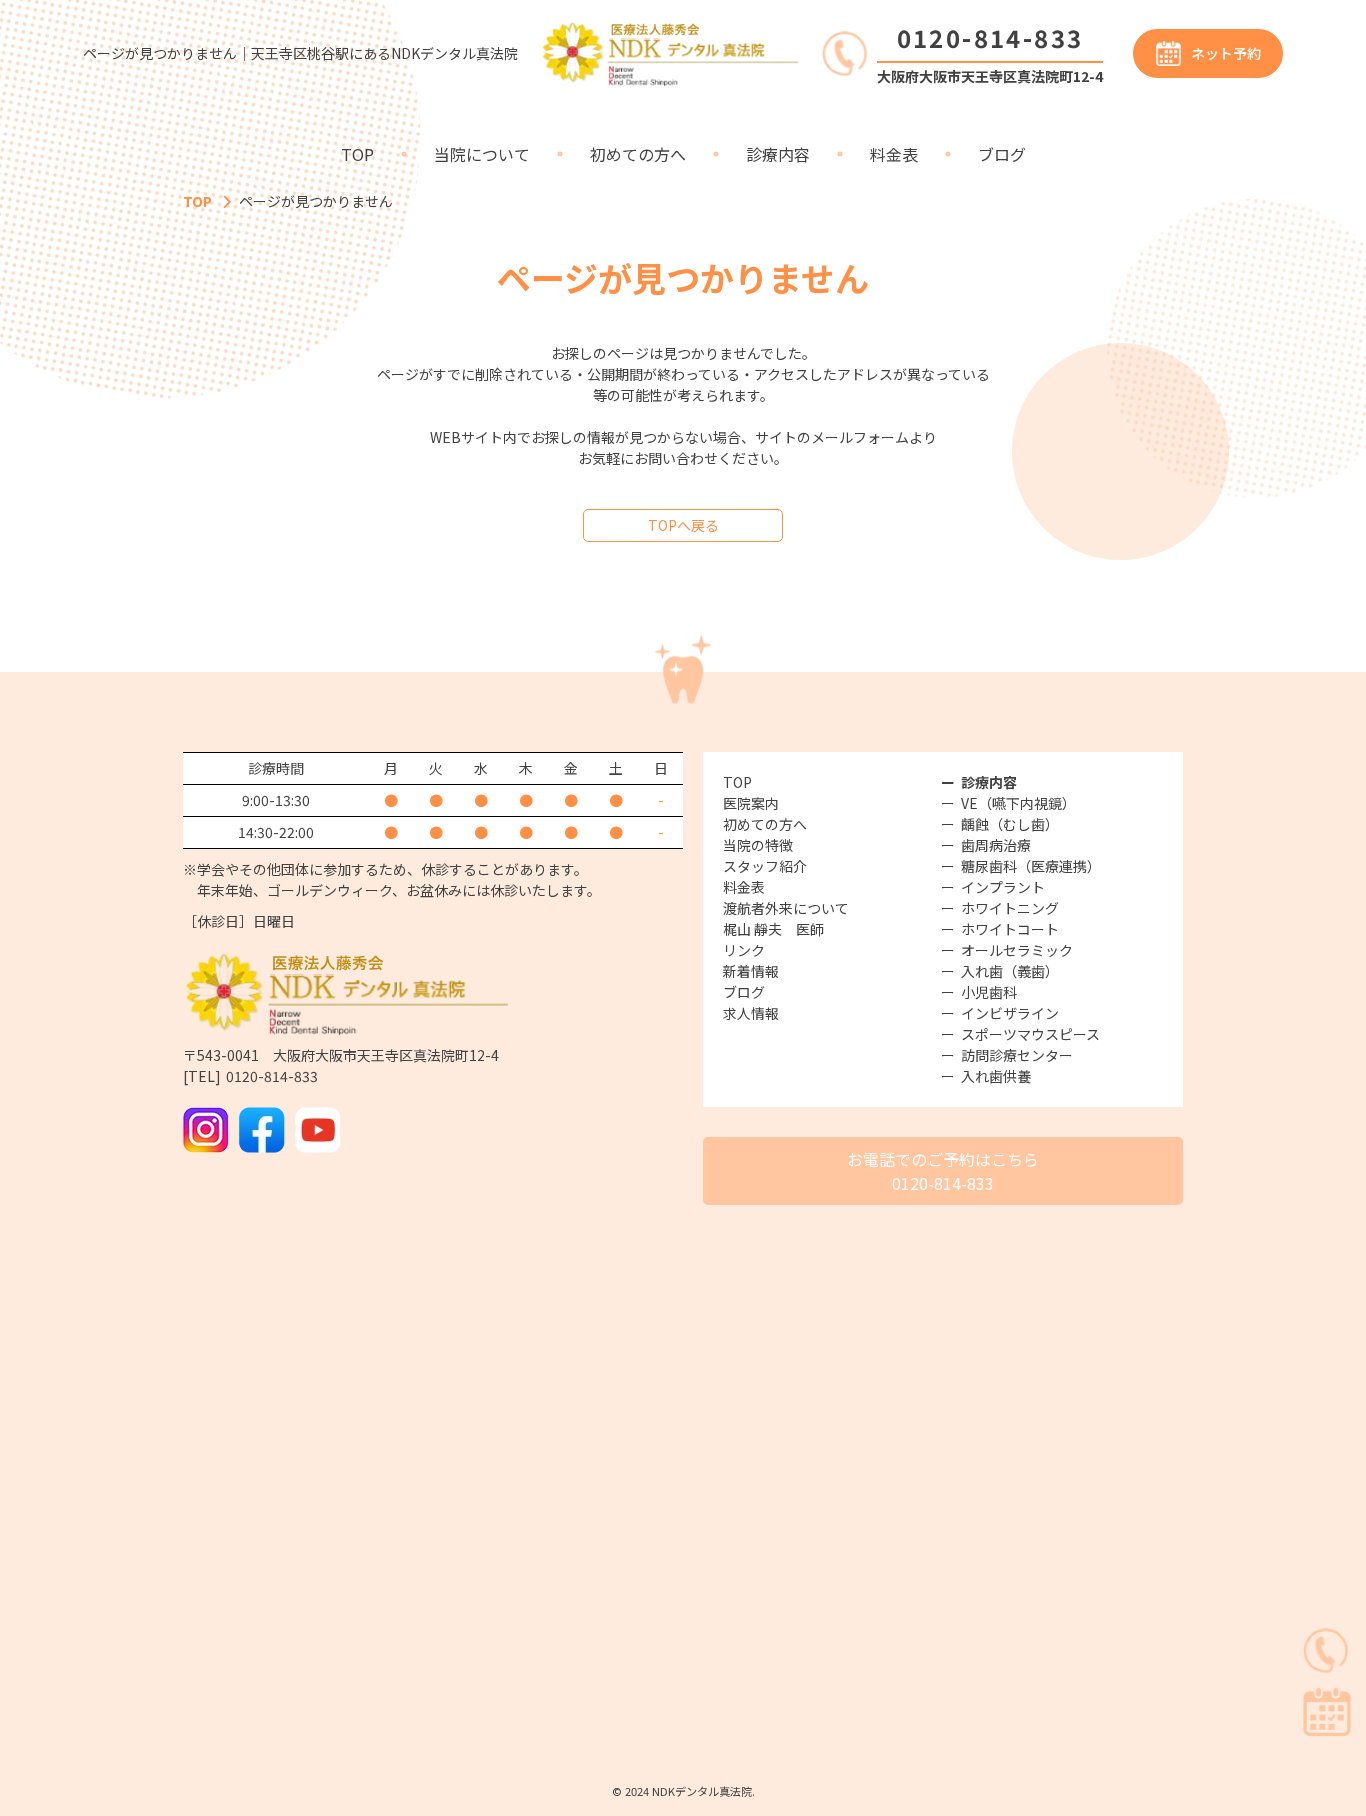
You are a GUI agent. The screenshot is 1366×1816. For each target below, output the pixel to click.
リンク (744, 950)
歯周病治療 (996, 845)
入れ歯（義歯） (1010, 971)
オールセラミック (1017, 950)
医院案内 (751, 803)
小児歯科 (989, 992)
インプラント (1003, 887)
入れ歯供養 (996, 1076)
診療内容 (778, 154)
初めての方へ (638, 154)
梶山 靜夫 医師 (773, 929)
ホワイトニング (1010, 908)
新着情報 (751, 971)
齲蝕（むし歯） (1010, 824)
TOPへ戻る (683, 525)
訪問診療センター (1017, 1055)
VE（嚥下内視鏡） (1018, 803)
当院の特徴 (758, 845)
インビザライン (1010, 1013)
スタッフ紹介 (765, 866)
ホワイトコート (1010, 929)
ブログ (1002, 154)
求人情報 (751, 1013)
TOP (357, 154)
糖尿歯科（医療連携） (1031, 866)
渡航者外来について (786, 908)
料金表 (894, 154)
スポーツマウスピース (1030, 1034)
